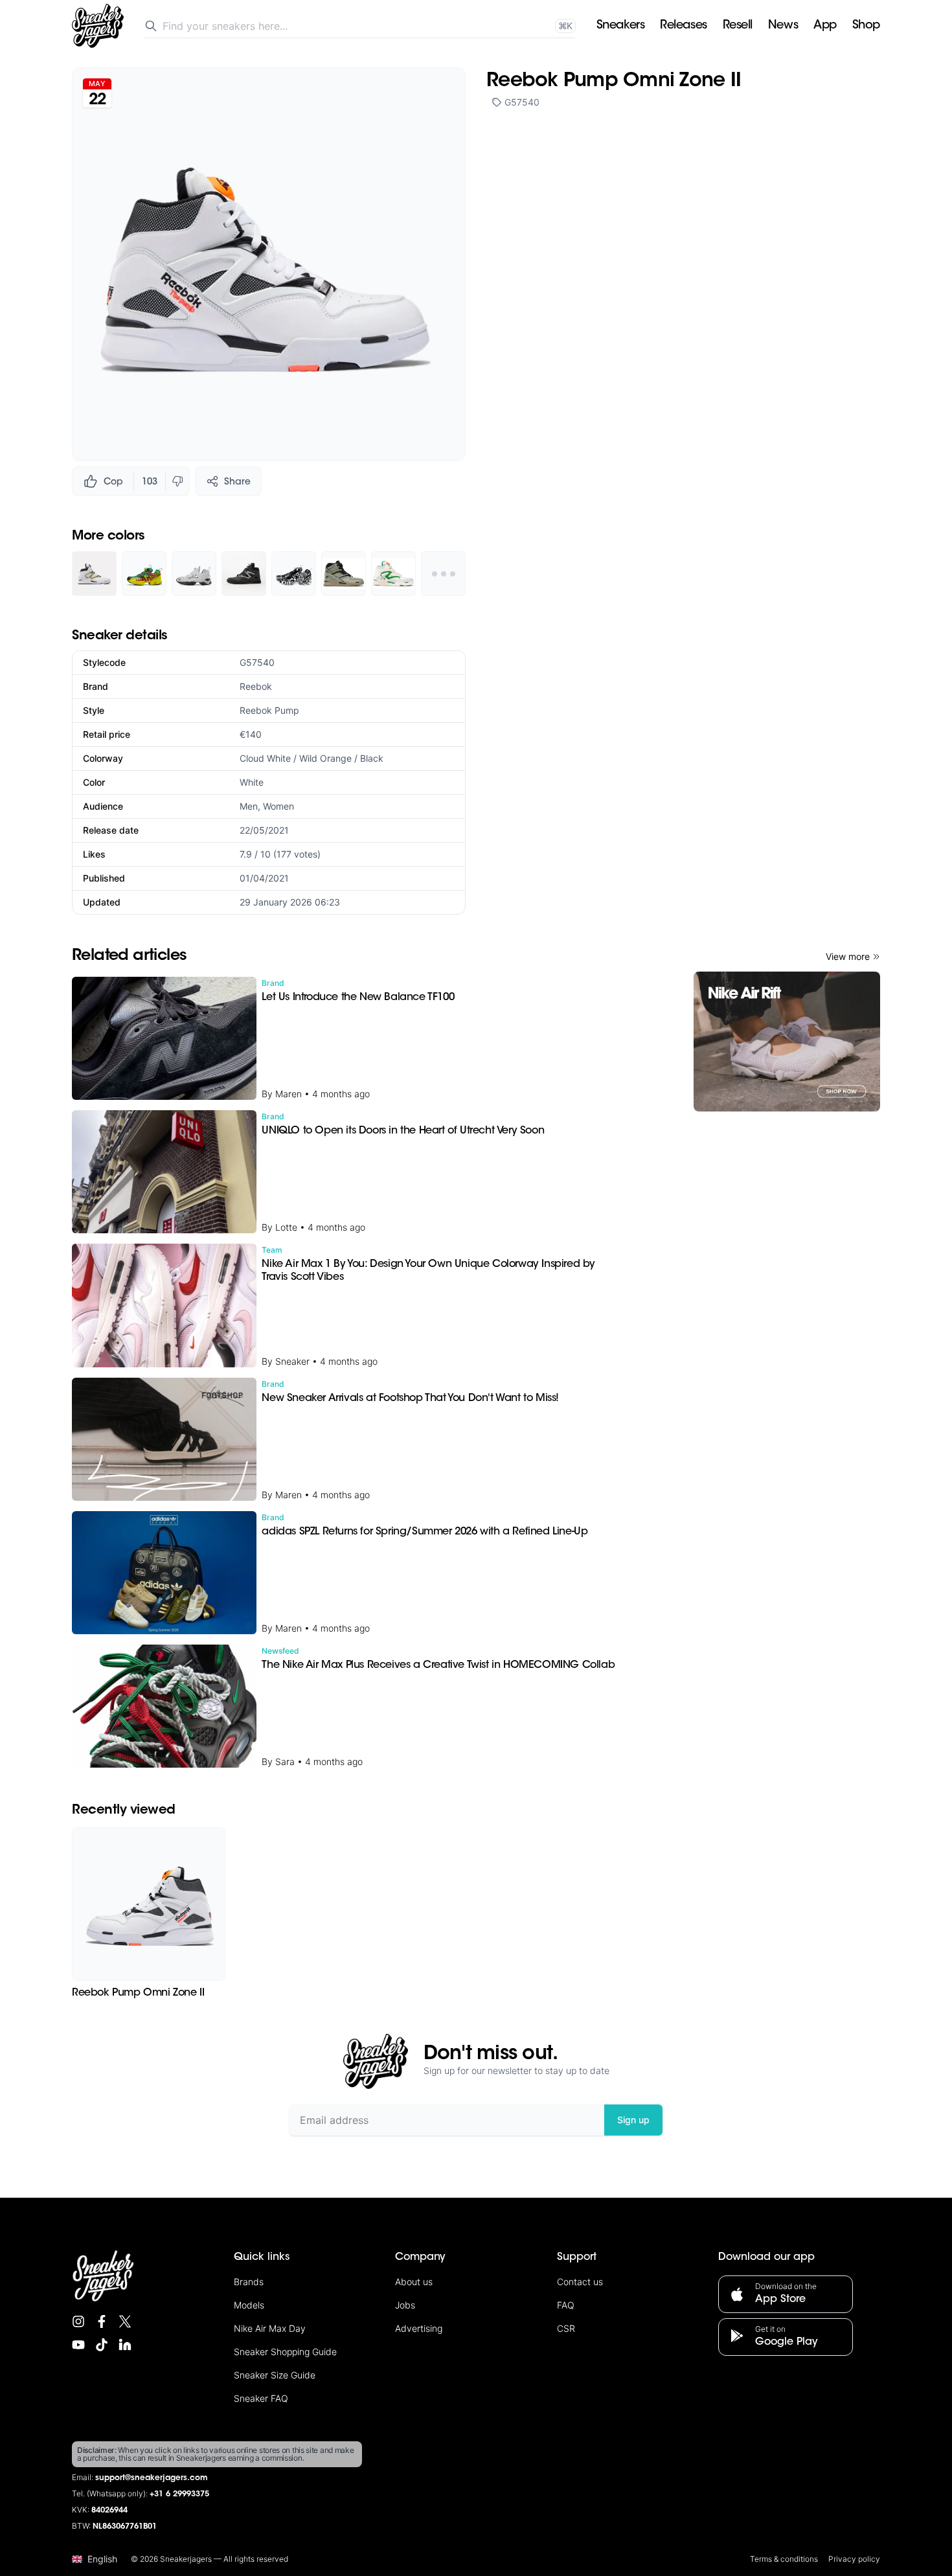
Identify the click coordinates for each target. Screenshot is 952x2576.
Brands (249, 2282)
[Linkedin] (125, 2345)
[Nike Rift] (787, 1042)
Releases (683, 26)
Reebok (256, 686)
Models (249, 2305)
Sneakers (620, 26)
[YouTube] (78, 2345)
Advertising (419, 2328)
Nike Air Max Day (270, 2328)
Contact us (580, 2282)
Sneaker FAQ (261, 2398)
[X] (125, 2321)
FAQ (566, 2305)
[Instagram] (78, 2321)
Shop (866, 26)
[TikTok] (102, 2345)
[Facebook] (102, 2321)
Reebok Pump (269, 710)
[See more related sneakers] (443, 574)
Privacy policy (854, 2559)
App (825, 26)
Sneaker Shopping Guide (285, 2352)
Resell (738, 26)
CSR (566, 2328)
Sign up (633, 2120)
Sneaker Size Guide (275, 2375)
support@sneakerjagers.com (152, 2478)
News (783, 26)
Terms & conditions (784, 2559)
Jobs (405, 2305)
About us (414, 2282)
